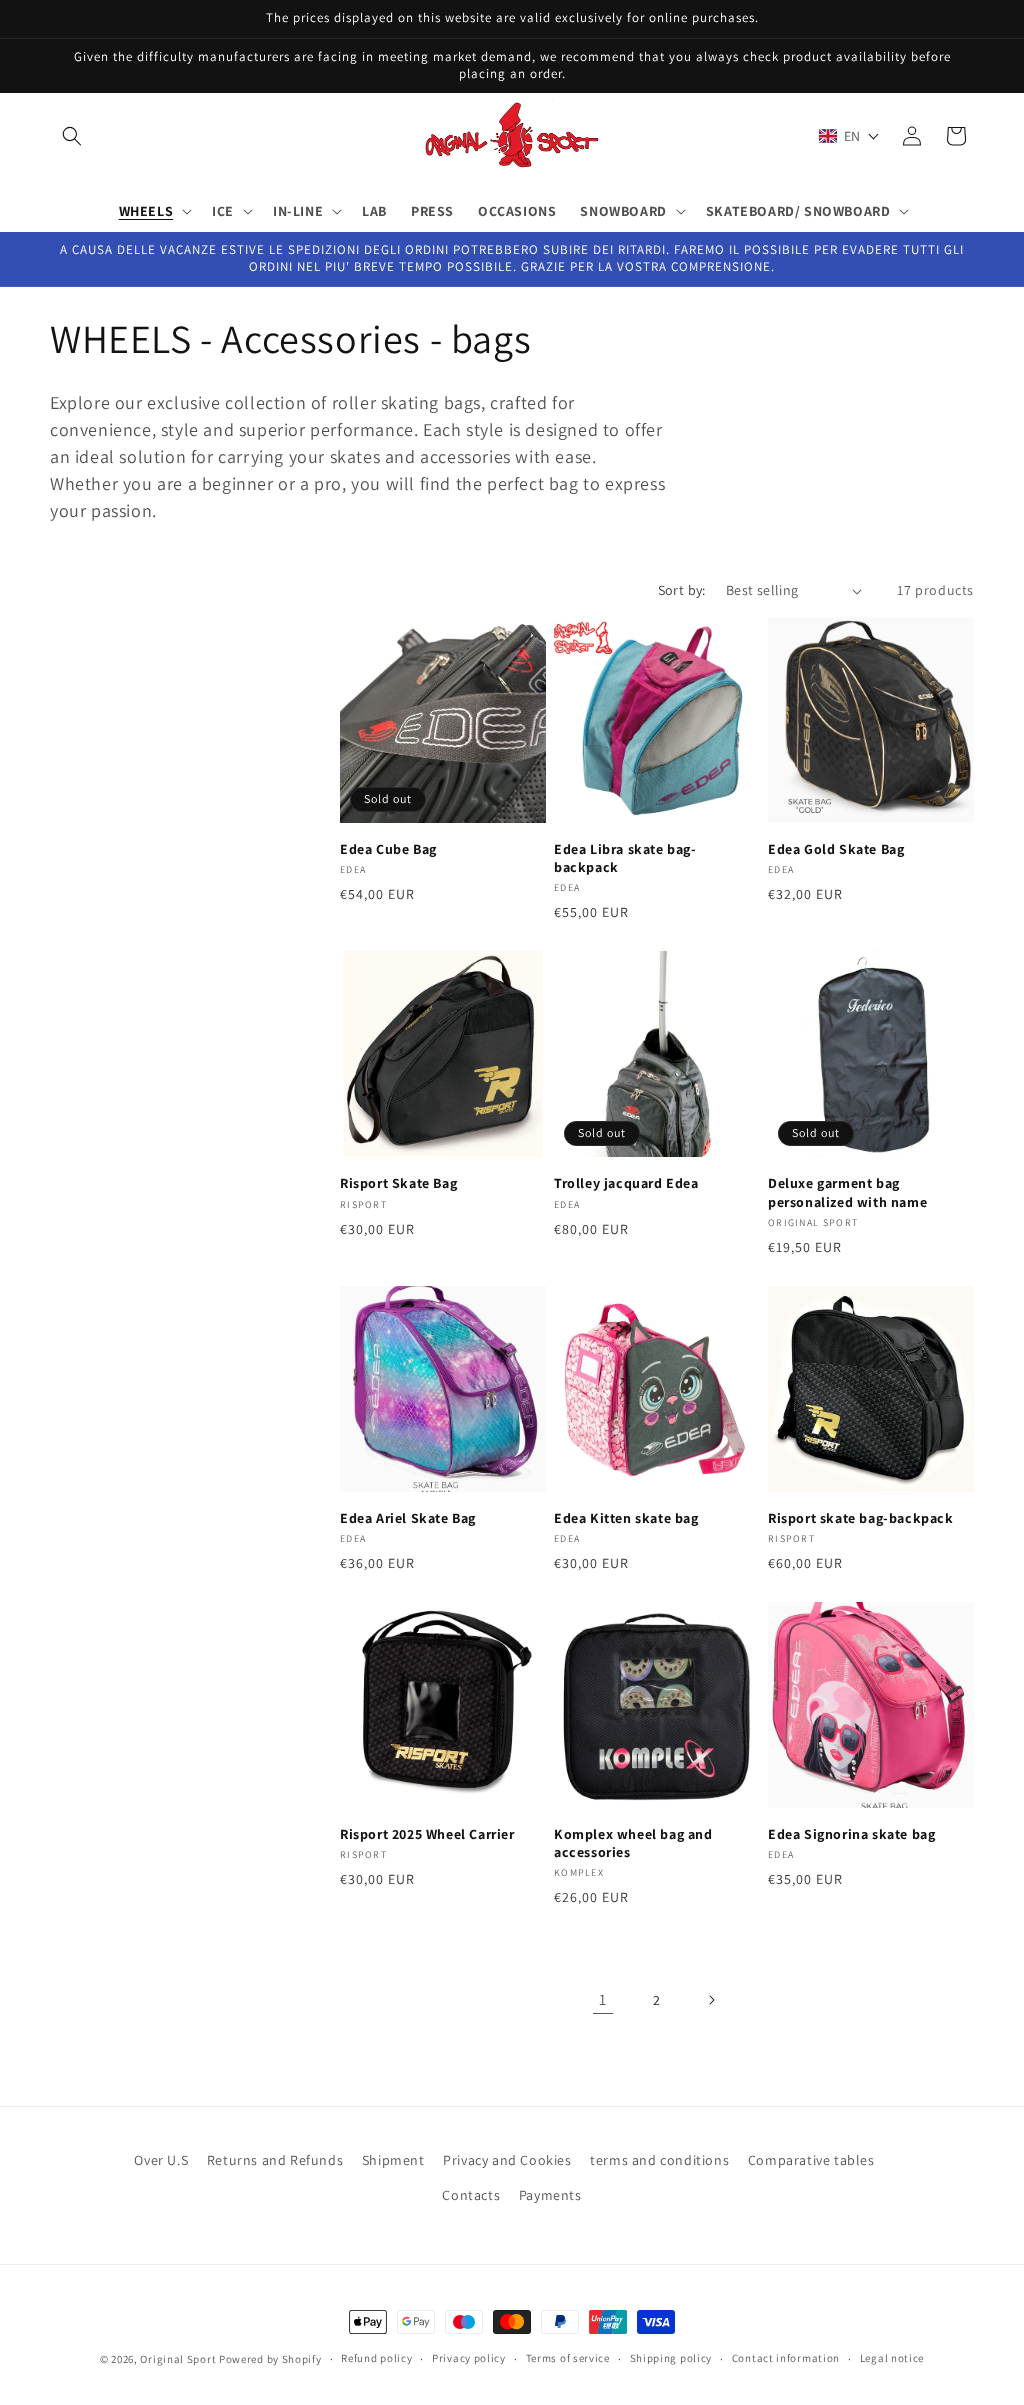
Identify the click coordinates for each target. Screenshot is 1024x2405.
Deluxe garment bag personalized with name (847, 1192)
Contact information (786, 2358)
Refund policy (376, 2358)
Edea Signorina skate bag (851, 1834)
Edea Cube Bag (388, 849)
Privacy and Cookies (507, 2160)
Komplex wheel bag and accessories (633, 1843)
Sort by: (682, 590)
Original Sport (178, 2359)
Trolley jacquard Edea (626, 1183)
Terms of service (568, 2358)
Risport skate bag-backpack (861, 1518)
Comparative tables (811, 2160)
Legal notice (892, 2358)
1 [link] (603, 1999)
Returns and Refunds (275, 2160)
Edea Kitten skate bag (626, 1518)
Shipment (393, 2160)
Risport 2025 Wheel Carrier (427, 1834)
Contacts (471, 2195)
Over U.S (161, 2160)
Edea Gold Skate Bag (836, 849)
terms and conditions (659, 2160)
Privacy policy (469, 2358)
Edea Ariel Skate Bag (408, 1518)
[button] (72, 136)
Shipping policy (671, 2358)
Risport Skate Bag (398, 1183)
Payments (550, 2195)
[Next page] (711, 2000)
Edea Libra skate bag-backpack (625, 858)
